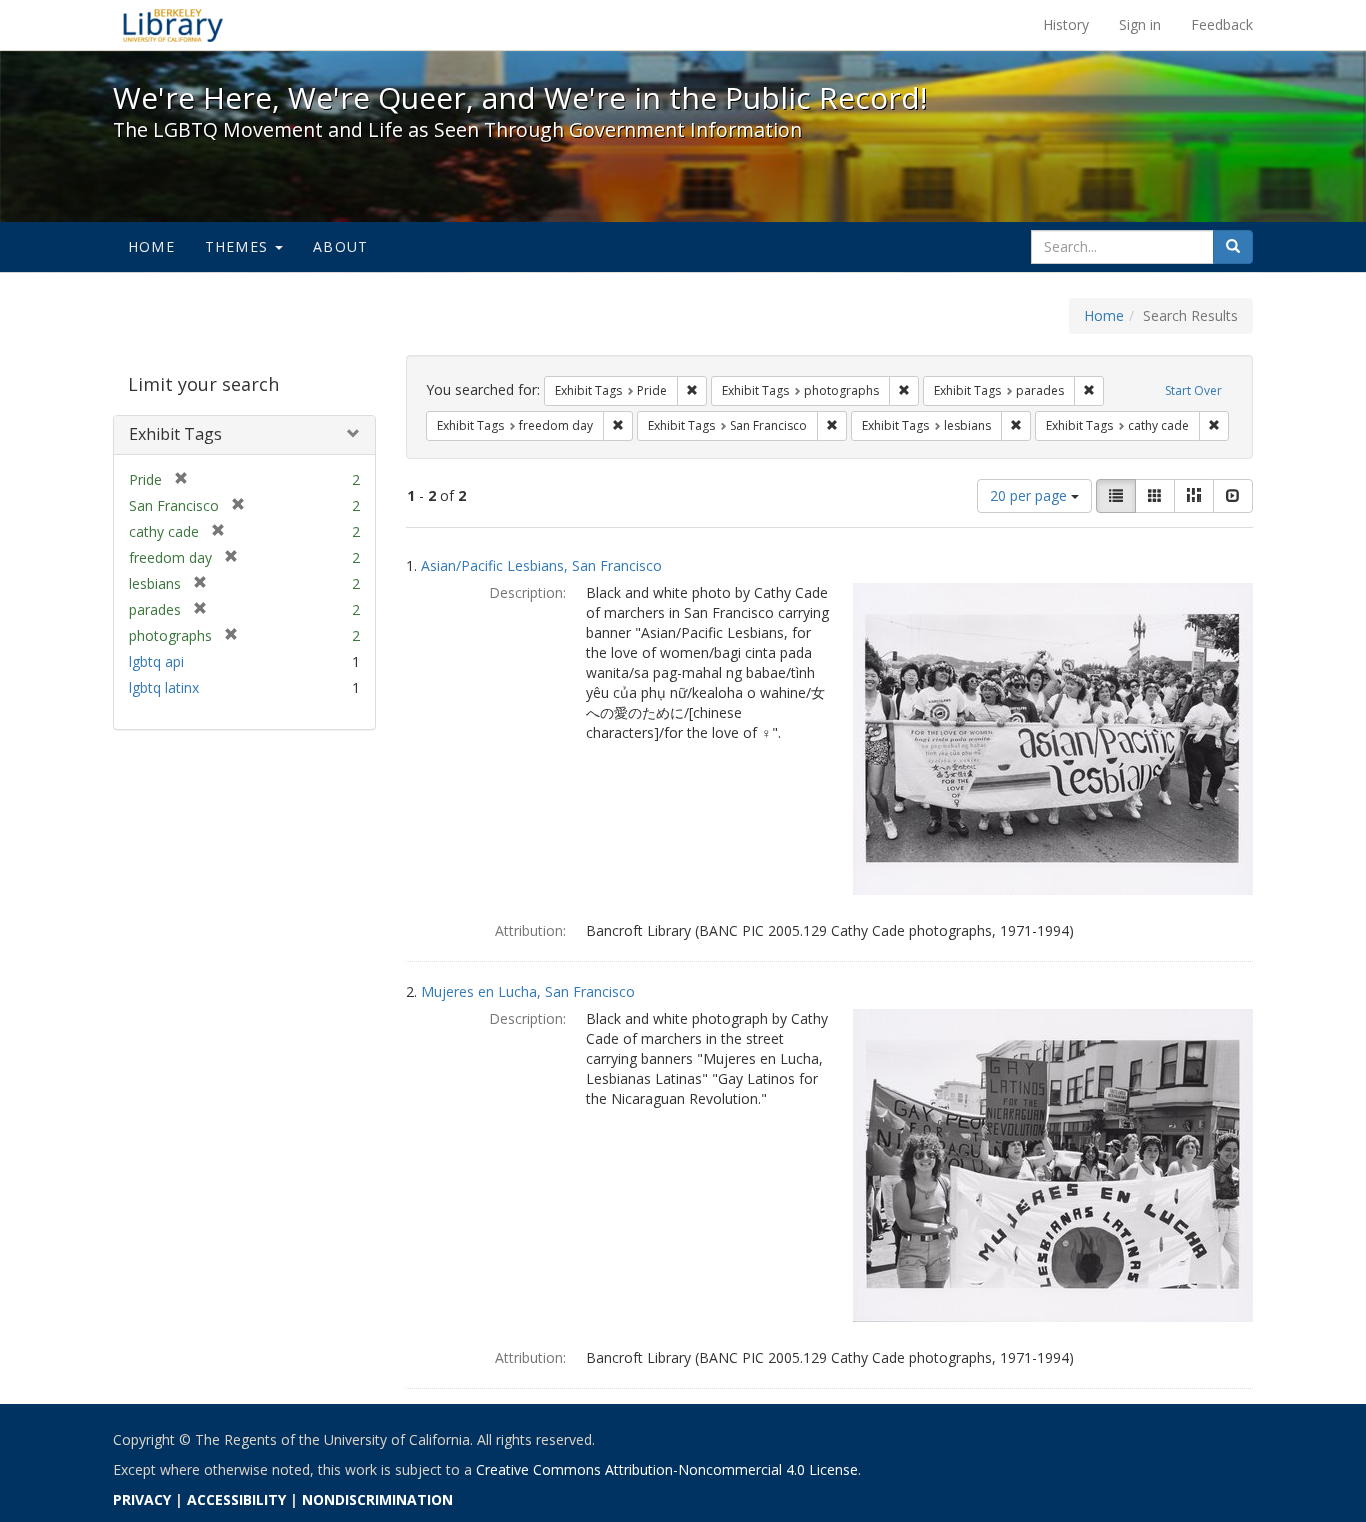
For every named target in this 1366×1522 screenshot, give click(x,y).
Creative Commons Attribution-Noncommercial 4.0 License (667, 1469)
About (340, 246)
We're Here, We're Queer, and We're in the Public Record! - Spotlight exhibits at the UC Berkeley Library (173, 25)
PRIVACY (142, 1499)
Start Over (1193, 390)
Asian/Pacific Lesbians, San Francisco (541, 565)
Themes (239, 246)
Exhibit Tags (175, 434)
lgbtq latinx (164, 687)
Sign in (1140, 24)
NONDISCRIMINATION (377, 1499)
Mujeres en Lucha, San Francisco (528, 991)
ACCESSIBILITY (236, 1499)
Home (151, 246)
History (1066, 24)
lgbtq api (156, 661)
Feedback (1222, 24)
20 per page (1030, 495)
